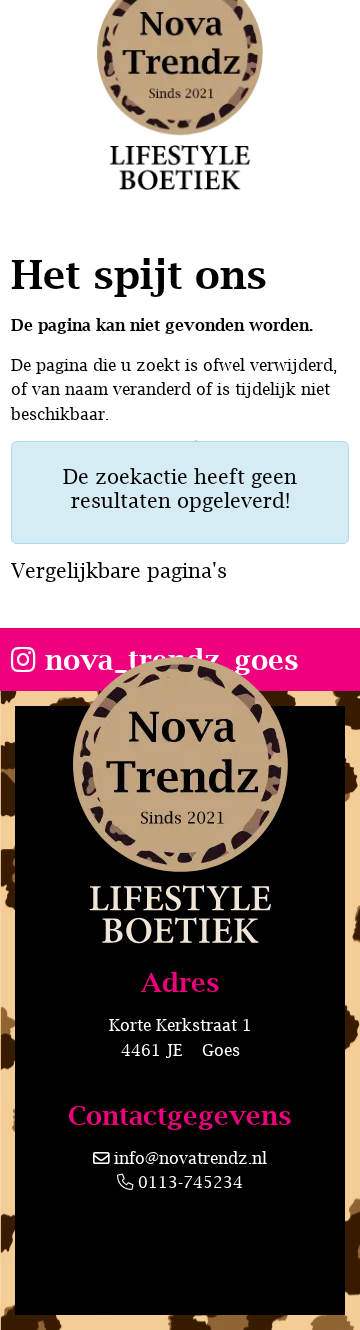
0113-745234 (188, 1181)
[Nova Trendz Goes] (180, 876)
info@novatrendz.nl (190, 1157)
